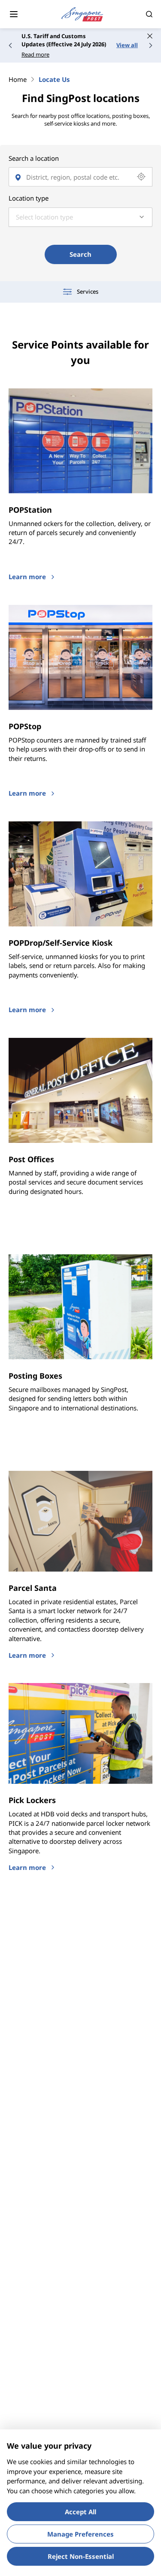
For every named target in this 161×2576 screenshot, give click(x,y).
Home (18, 79)
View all (127, 45)
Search (80, 254)
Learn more (27, 577)
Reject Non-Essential (81, 2556)
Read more (35, 54)
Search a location (34, 158)
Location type (29, 198)
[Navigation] (14, 14)
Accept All (80, 2512)
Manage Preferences (80, 2534)
